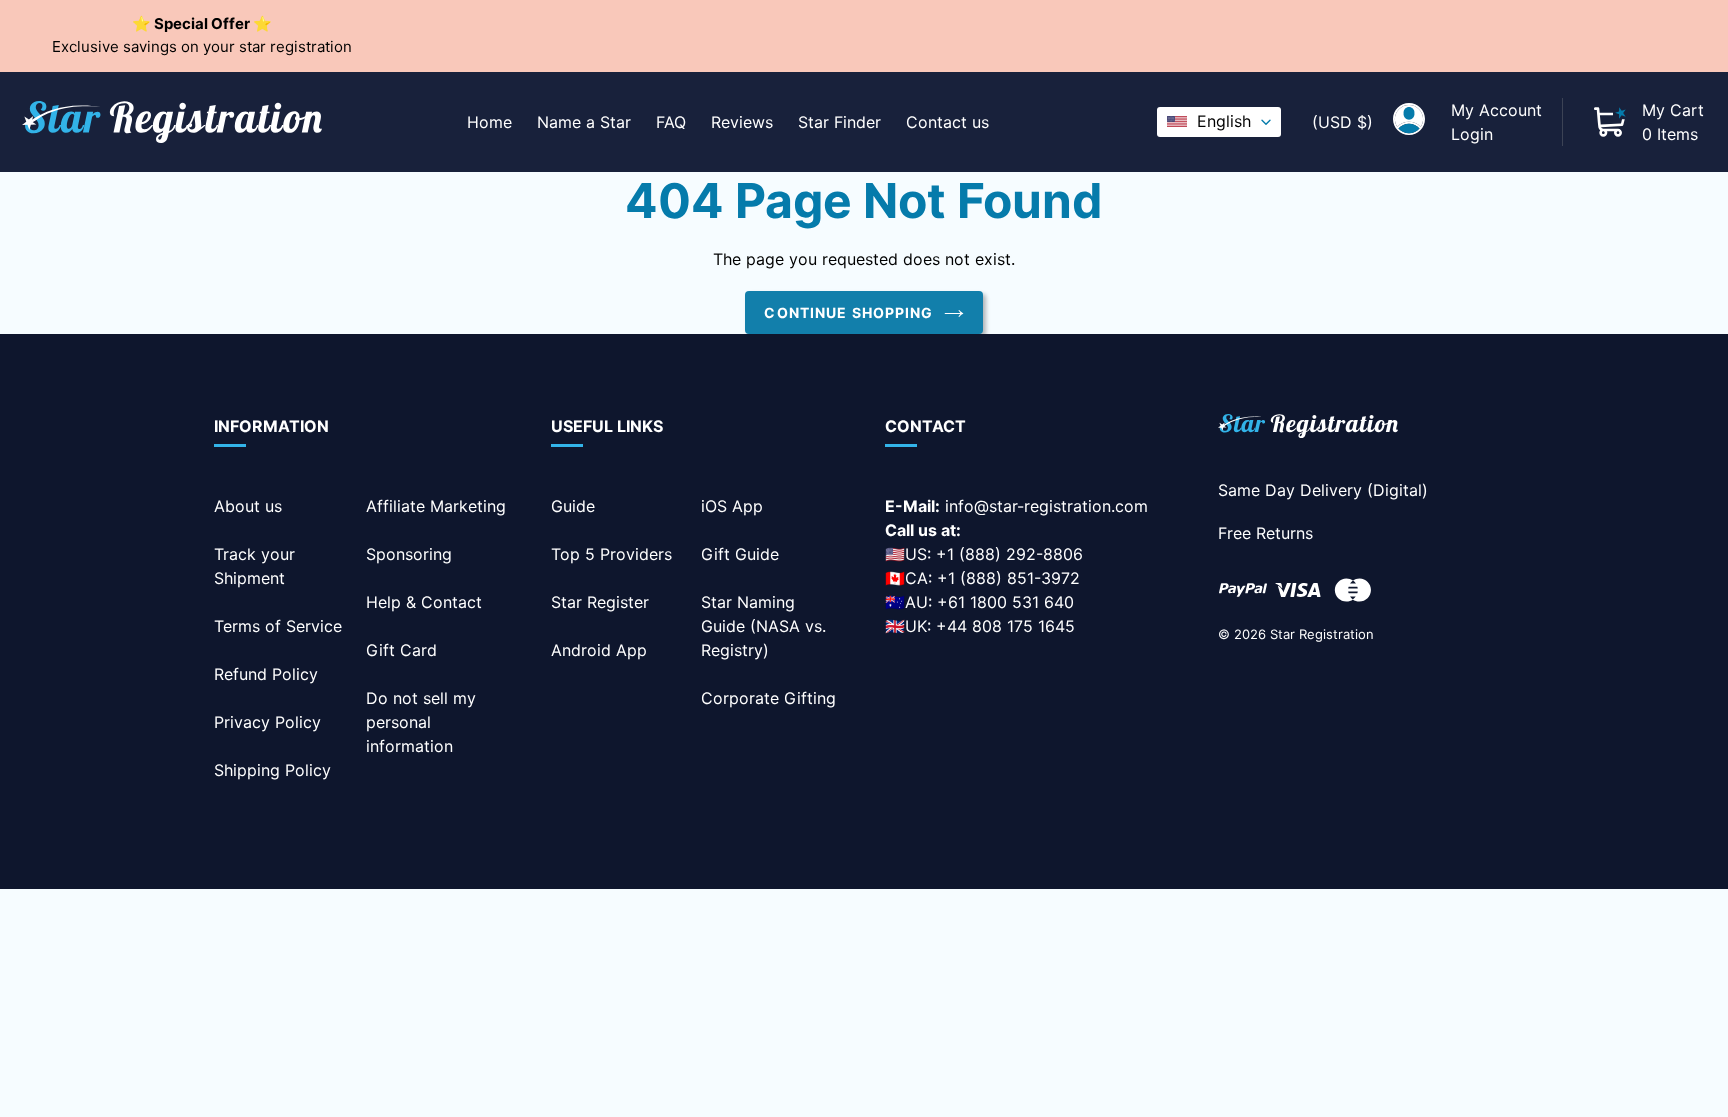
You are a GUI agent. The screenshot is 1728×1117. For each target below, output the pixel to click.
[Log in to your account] (1409, 122)
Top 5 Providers (611, 554)
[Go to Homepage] (1308, 429)
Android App (599, 650)
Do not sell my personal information (421, 722)
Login (1472, 134)
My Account (1496, 110)
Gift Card (401, 650)
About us (248, 506)
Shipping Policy (272, 770)
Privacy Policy (267, 722)
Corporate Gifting (768, 698)
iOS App (732, 506)
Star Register (600, 602)
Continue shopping (848, 312)
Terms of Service (278, 626)
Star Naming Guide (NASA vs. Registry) (763, 626)
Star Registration (1322, 634)
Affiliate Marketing (436, 506)
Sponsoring (409, 554)
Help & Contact (424, 602)
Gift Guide (740, 554)
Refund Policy (266, 674)
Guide (573, 506)
